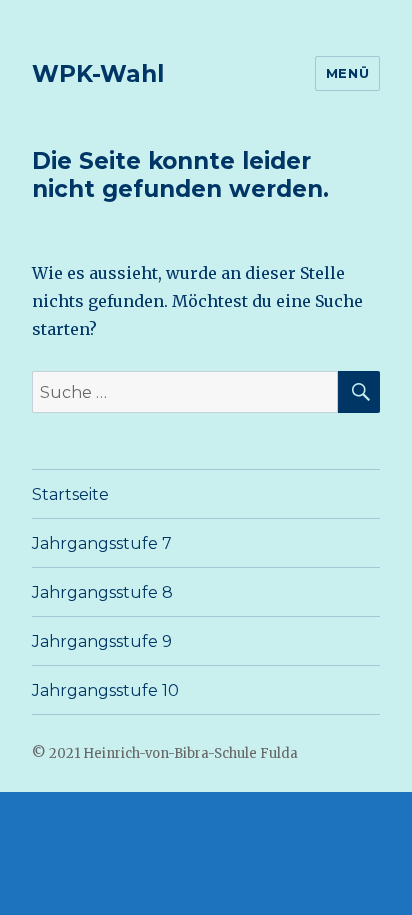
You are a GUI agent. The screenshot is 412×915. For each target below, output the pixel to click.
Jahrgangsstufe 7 (102, 543)
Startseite (70, 494)
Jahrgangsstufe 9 (102, 641)
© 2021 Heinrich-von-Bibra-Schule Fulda (165, 753)
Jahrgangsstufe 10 (105, 690)
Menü (347, 73)
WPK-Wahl (98, 74)
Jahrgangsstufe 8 (102, 592)
